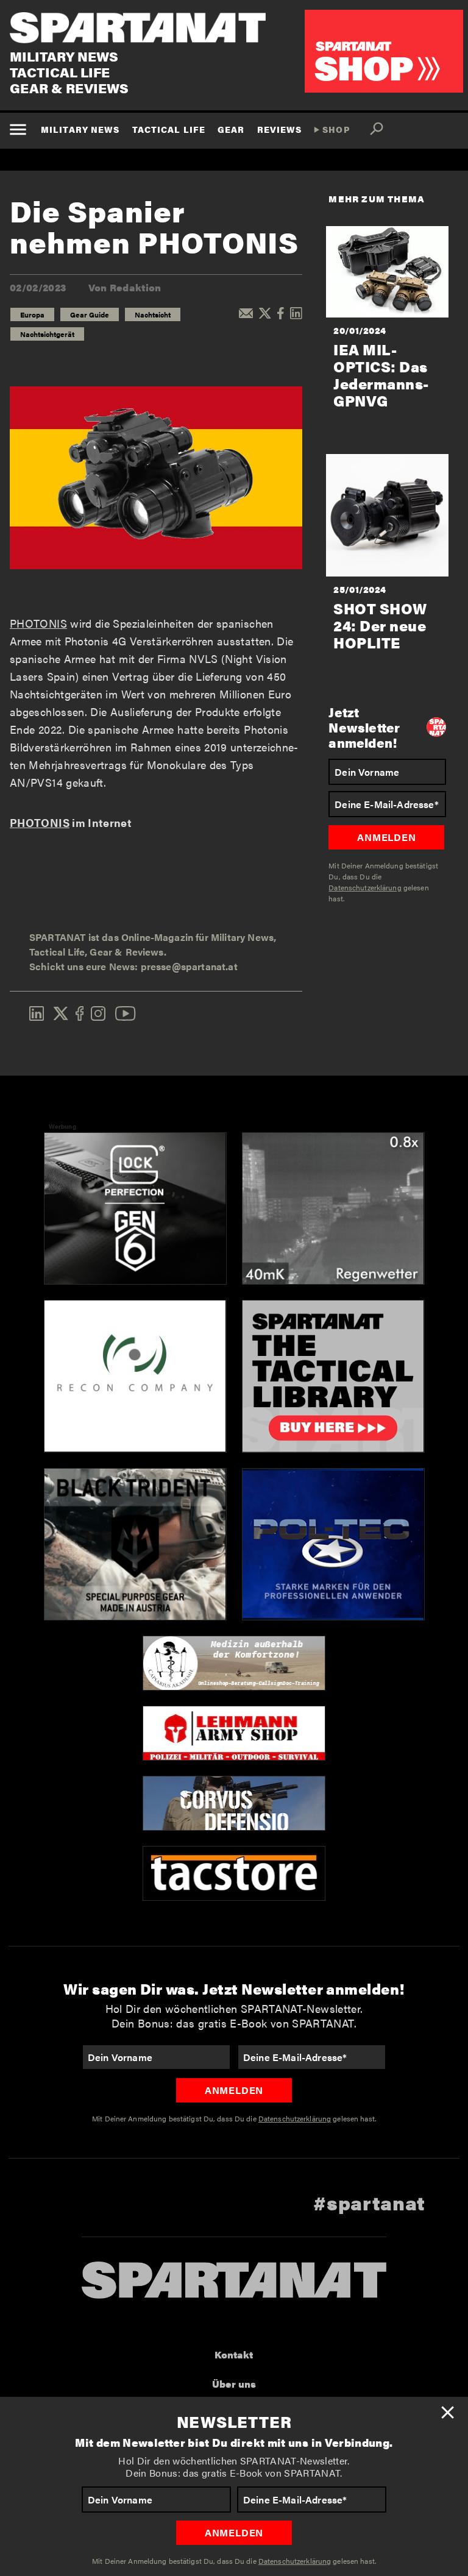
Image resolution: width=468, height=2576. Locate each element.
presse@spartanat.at (189, 966)
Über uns (234, 2384)
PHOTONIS (38, 623)
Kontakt (234, 2354)
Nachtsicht (153, 314)
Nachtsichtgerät (47, 334)
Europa (32, 314)
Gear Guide (90, 314)
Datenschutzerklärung (295, 2561)
